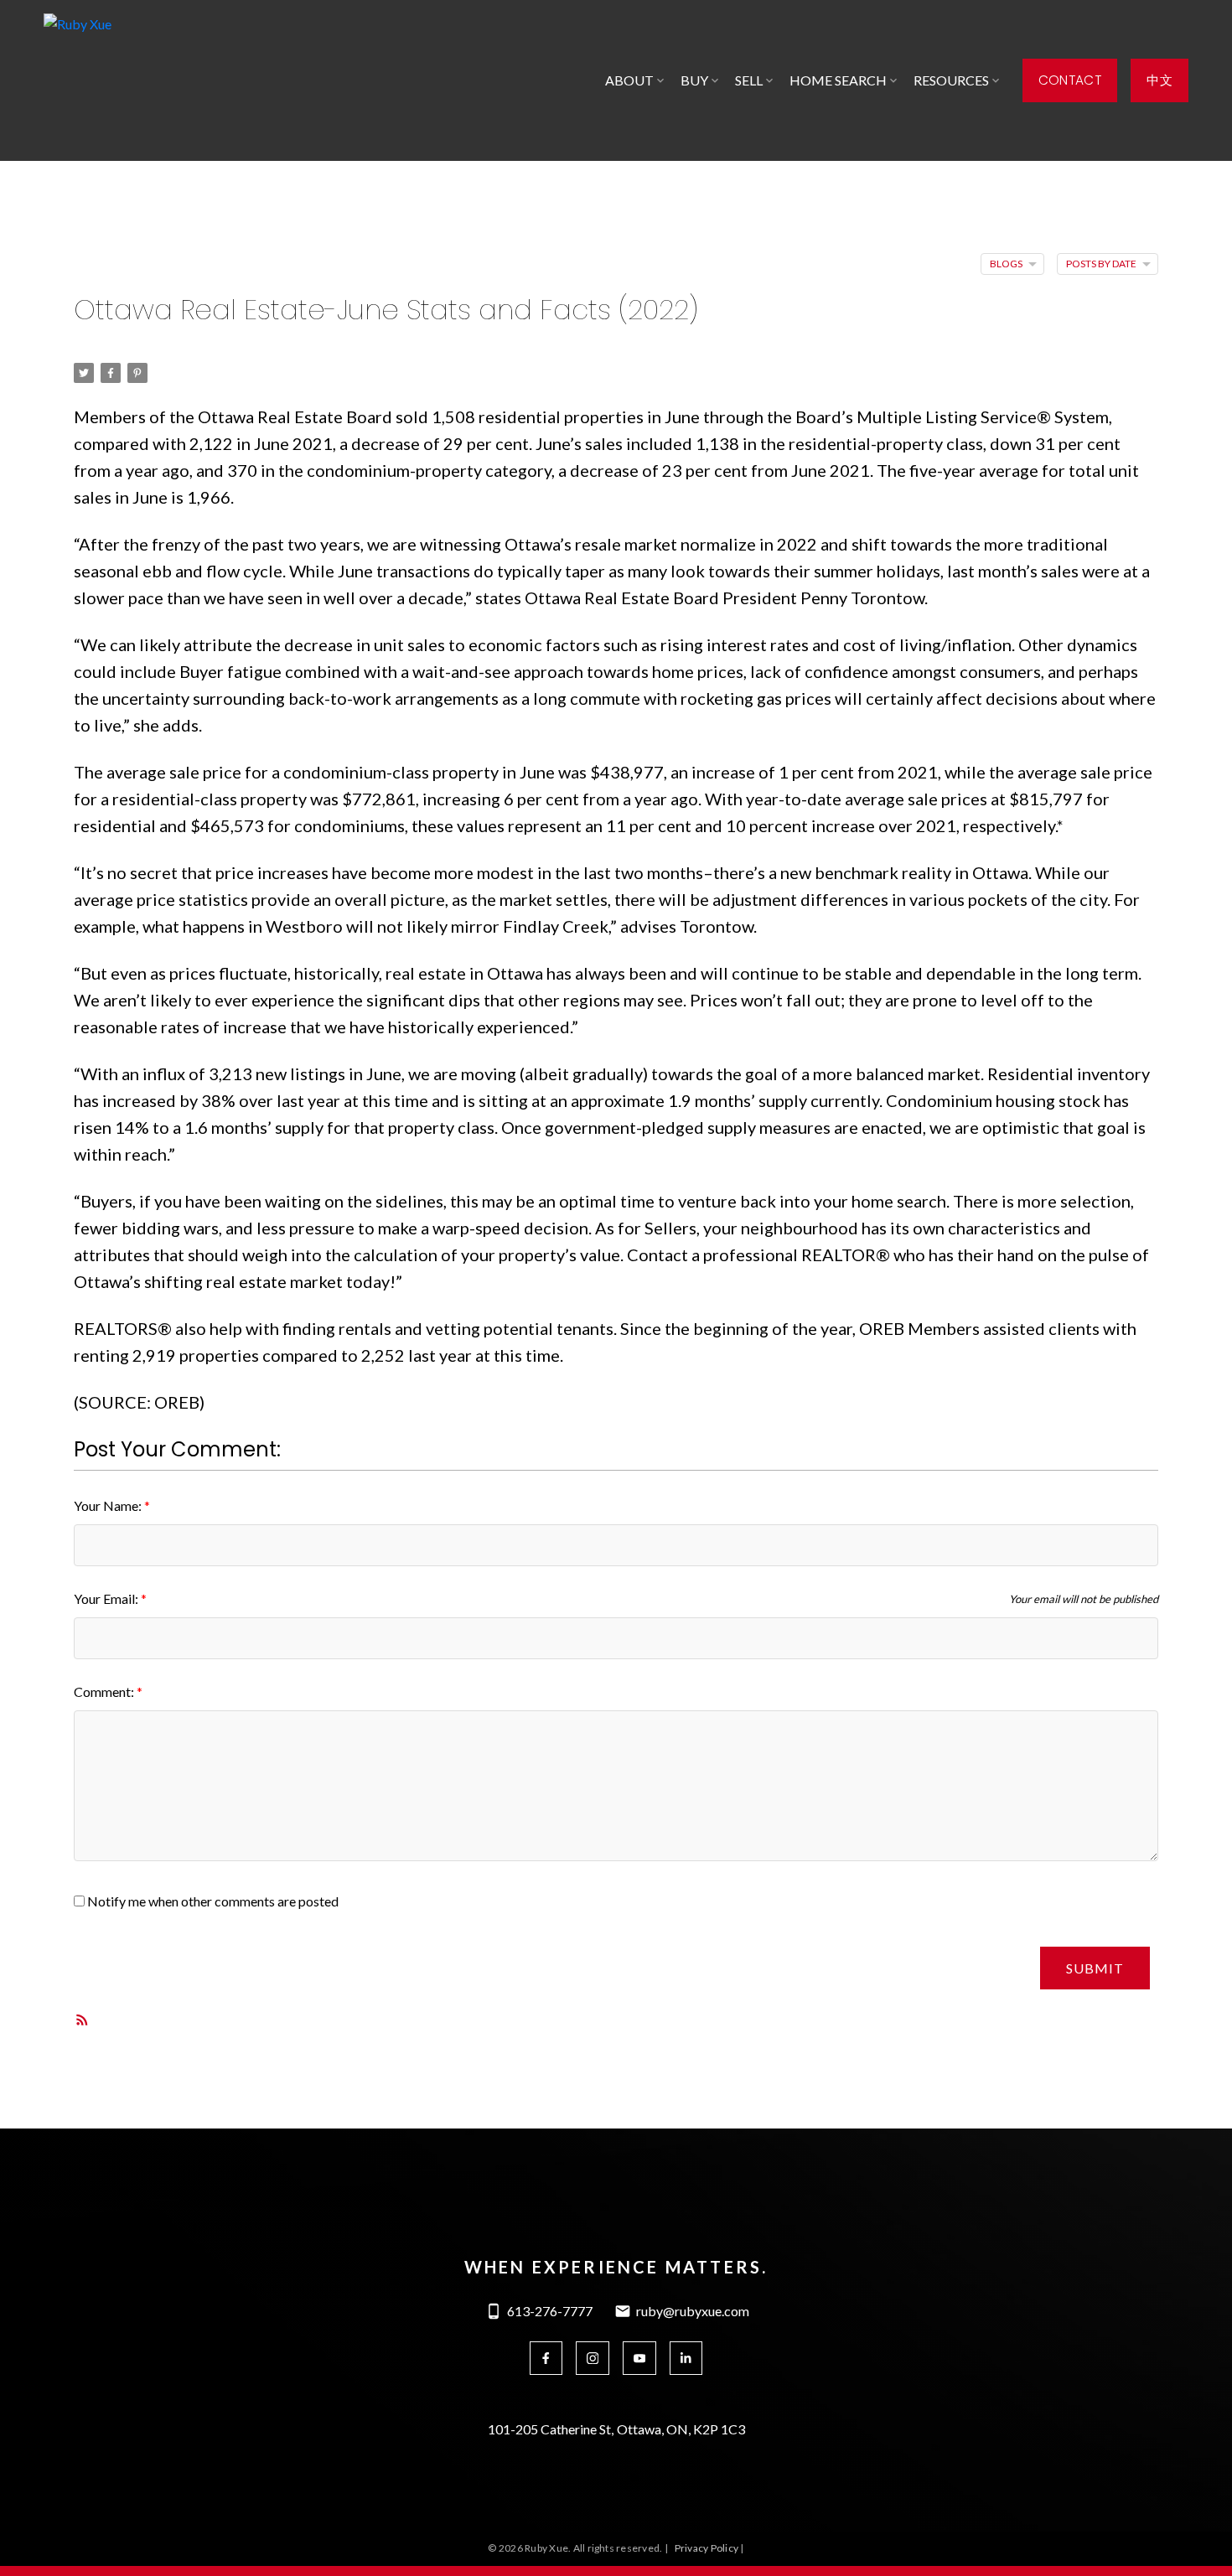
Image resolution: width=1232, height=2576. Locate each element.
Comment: (105, 1691)
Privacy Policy (707, 2548)
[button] (1070, 80)
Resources (951, 80)
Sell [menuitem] (749, 80)
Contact (1070, 80)
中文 (1160, 80)
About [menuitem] (629, 80)
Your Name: (109, 1505)
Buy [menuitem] (694, 80)
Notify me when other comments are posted (212, 1901)
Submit (1095, 1968)
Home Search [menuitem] (838, 80)
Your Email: (107, 1598)
